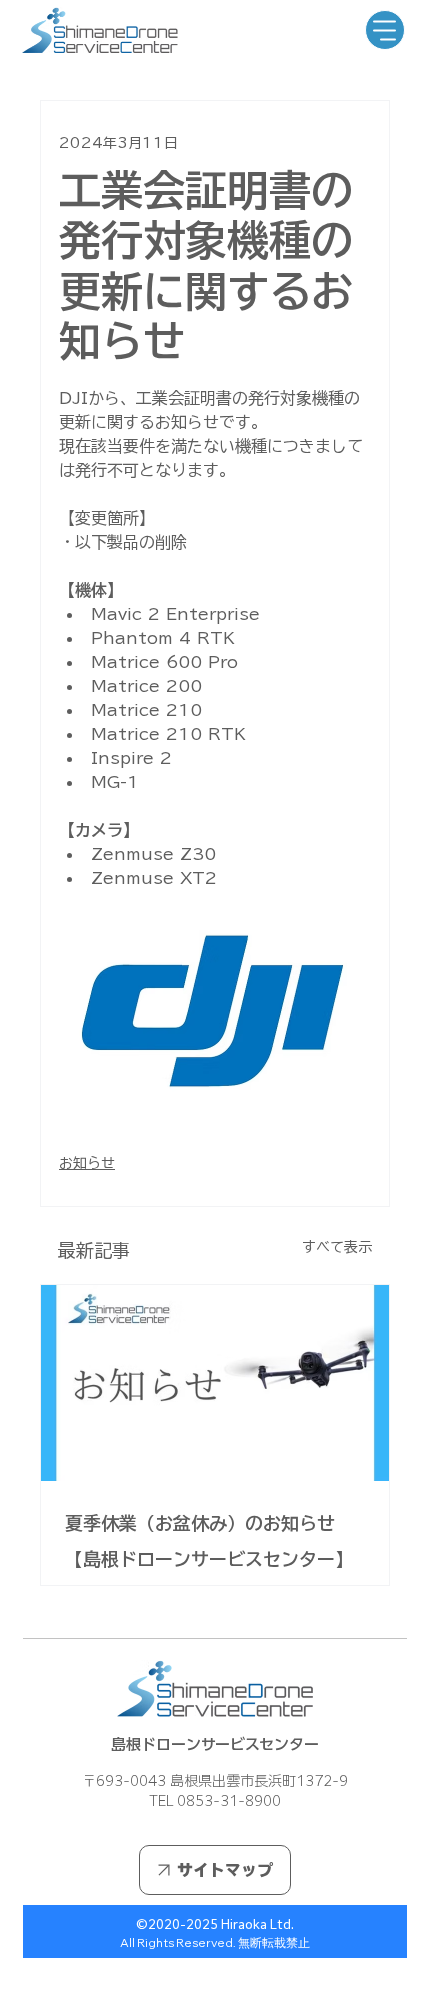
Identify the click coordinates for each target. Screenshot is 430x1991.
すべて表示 (337, 1247)
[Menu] (385, 30)
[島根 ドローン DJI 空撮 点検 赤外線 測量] (215, 1383)
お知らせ (87, 1163)
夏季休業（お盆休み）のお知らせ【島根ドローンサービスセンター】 (209, 1541)
